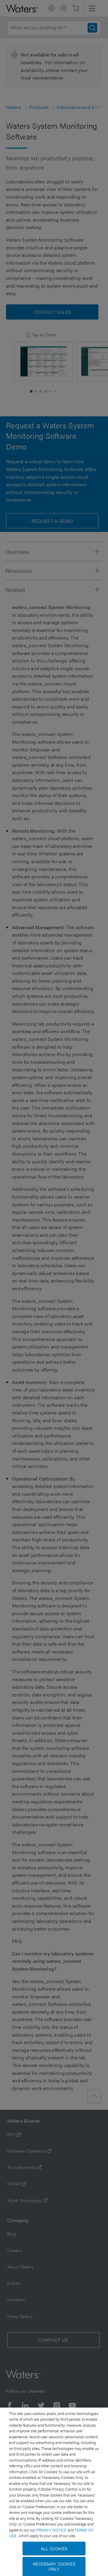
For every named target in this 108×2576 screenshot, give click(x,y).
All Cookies (54, 2549)
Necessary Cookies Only (54, 2566)
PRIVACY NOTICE (52, 2530)
